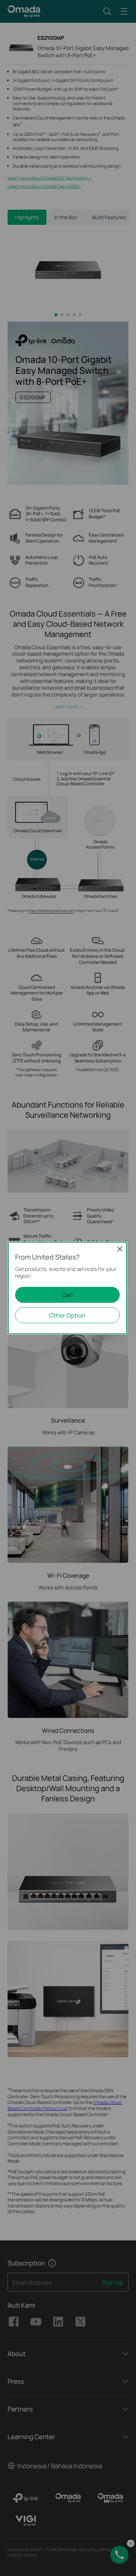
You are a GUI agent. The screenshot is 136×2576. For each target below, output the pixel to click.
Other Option (67, 1315)
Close (120, 1249)
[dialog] (68, 1288)
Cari (67, 1295)
